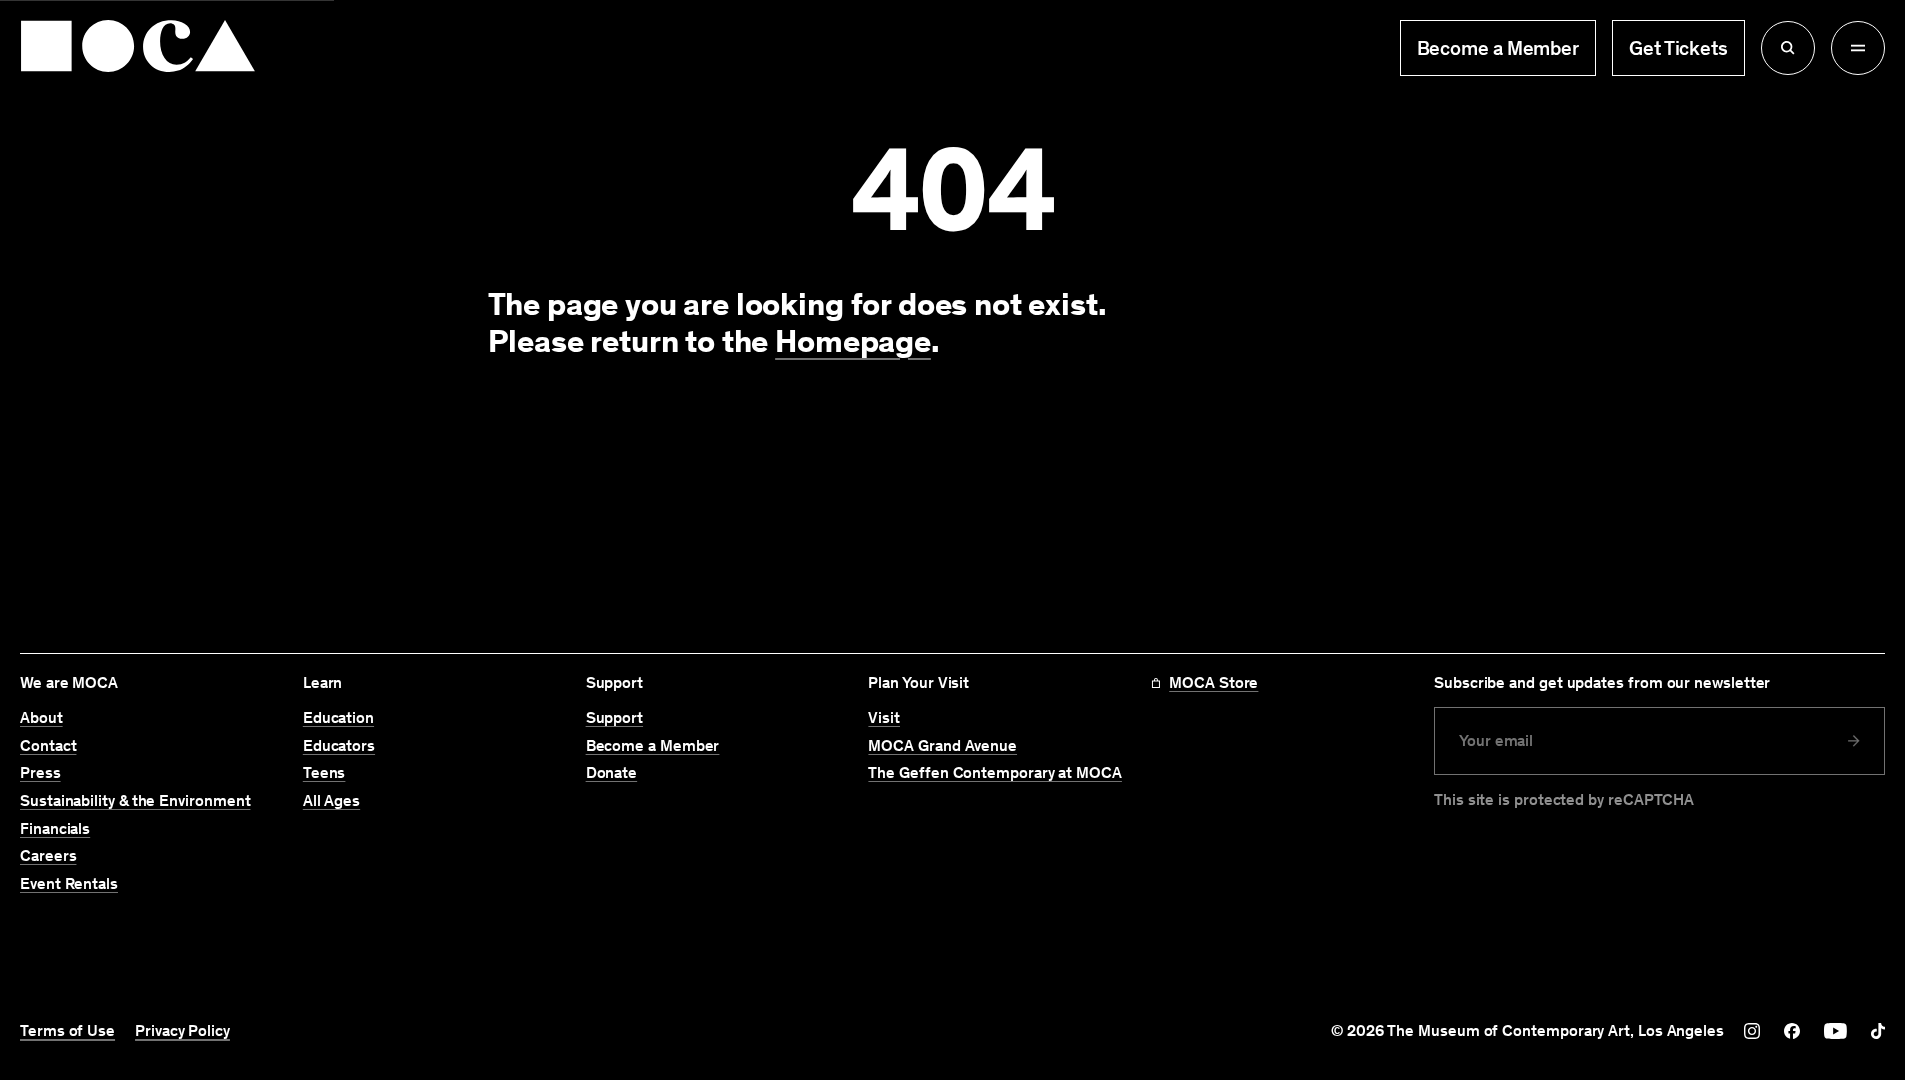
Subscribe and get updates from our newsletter (1602, 683)
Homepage (853, 341)
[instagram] (1752, 1031)
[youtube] (1835, 1031)
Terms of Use (67, 1031)
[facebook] (1792, 1031)
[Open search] (1788, 48)
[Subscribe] (1854, 741)
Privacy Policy (182, 1031)
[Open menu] (1858, 48)
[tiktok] (1878, 1031)
